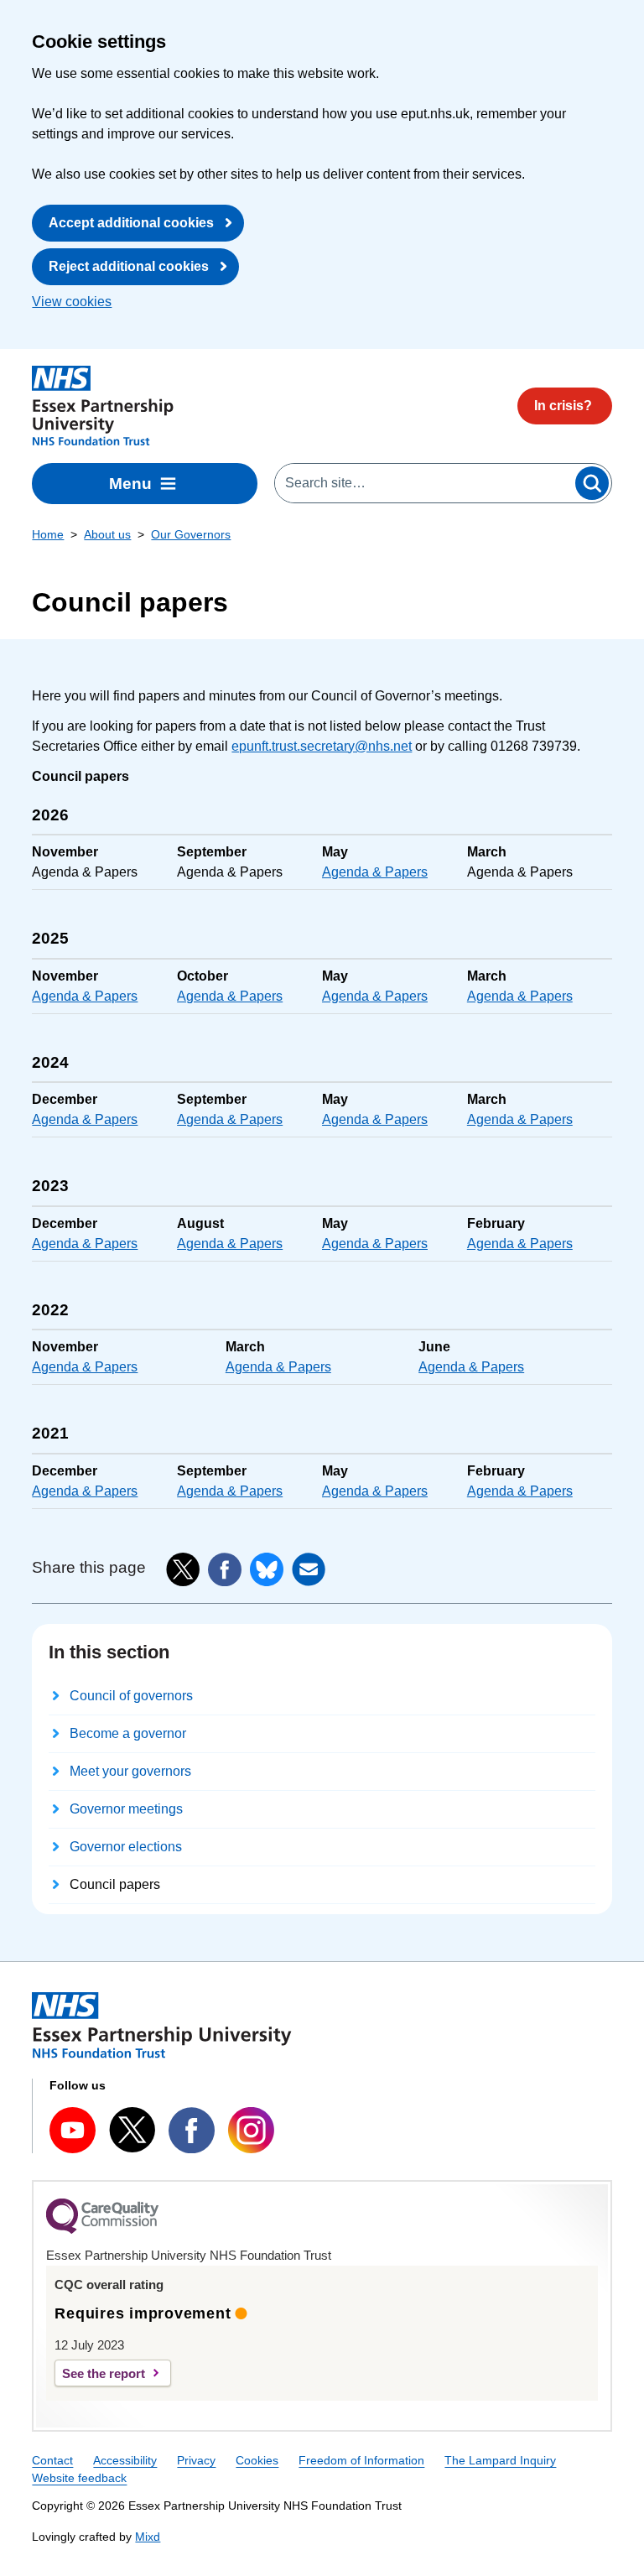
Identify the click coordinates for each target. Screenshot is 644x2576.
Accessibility (125, 2460)
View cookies (72, 302)
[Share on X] (183, 1569)
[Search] (592, 483)
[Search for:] (424, 483)
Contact (52, 2460)
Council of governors (131, 1696)
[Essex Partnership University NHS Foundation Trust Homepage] (103, 406)
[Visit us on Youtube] (73, 2130)
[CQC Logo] (102, 2230)
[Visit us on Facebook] (192, 2130)
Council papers (115, 1884)
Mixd (148, 2537)
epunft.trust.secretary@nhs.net (322, 746)
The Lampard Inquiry (500, 2460)
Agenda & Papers (375, 872)
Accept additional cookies (131, 223)
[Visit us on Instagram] (251, 2130)
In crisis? (563, 406)
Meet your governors (130, 1771)
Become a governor (128, 1733)
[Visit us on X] (132, 2130)
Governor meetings (126, 1809)
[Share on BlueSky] (267, 1569)
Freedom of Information (361, 2460)
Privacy (196, 2460)
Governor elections (126, 1847)
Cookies (257, 2460)
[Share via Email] (309, 1569)
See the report (104, 2373)
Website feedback (79, 2478)
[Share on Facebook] (225, 1569)
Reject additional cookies (129, 266)
